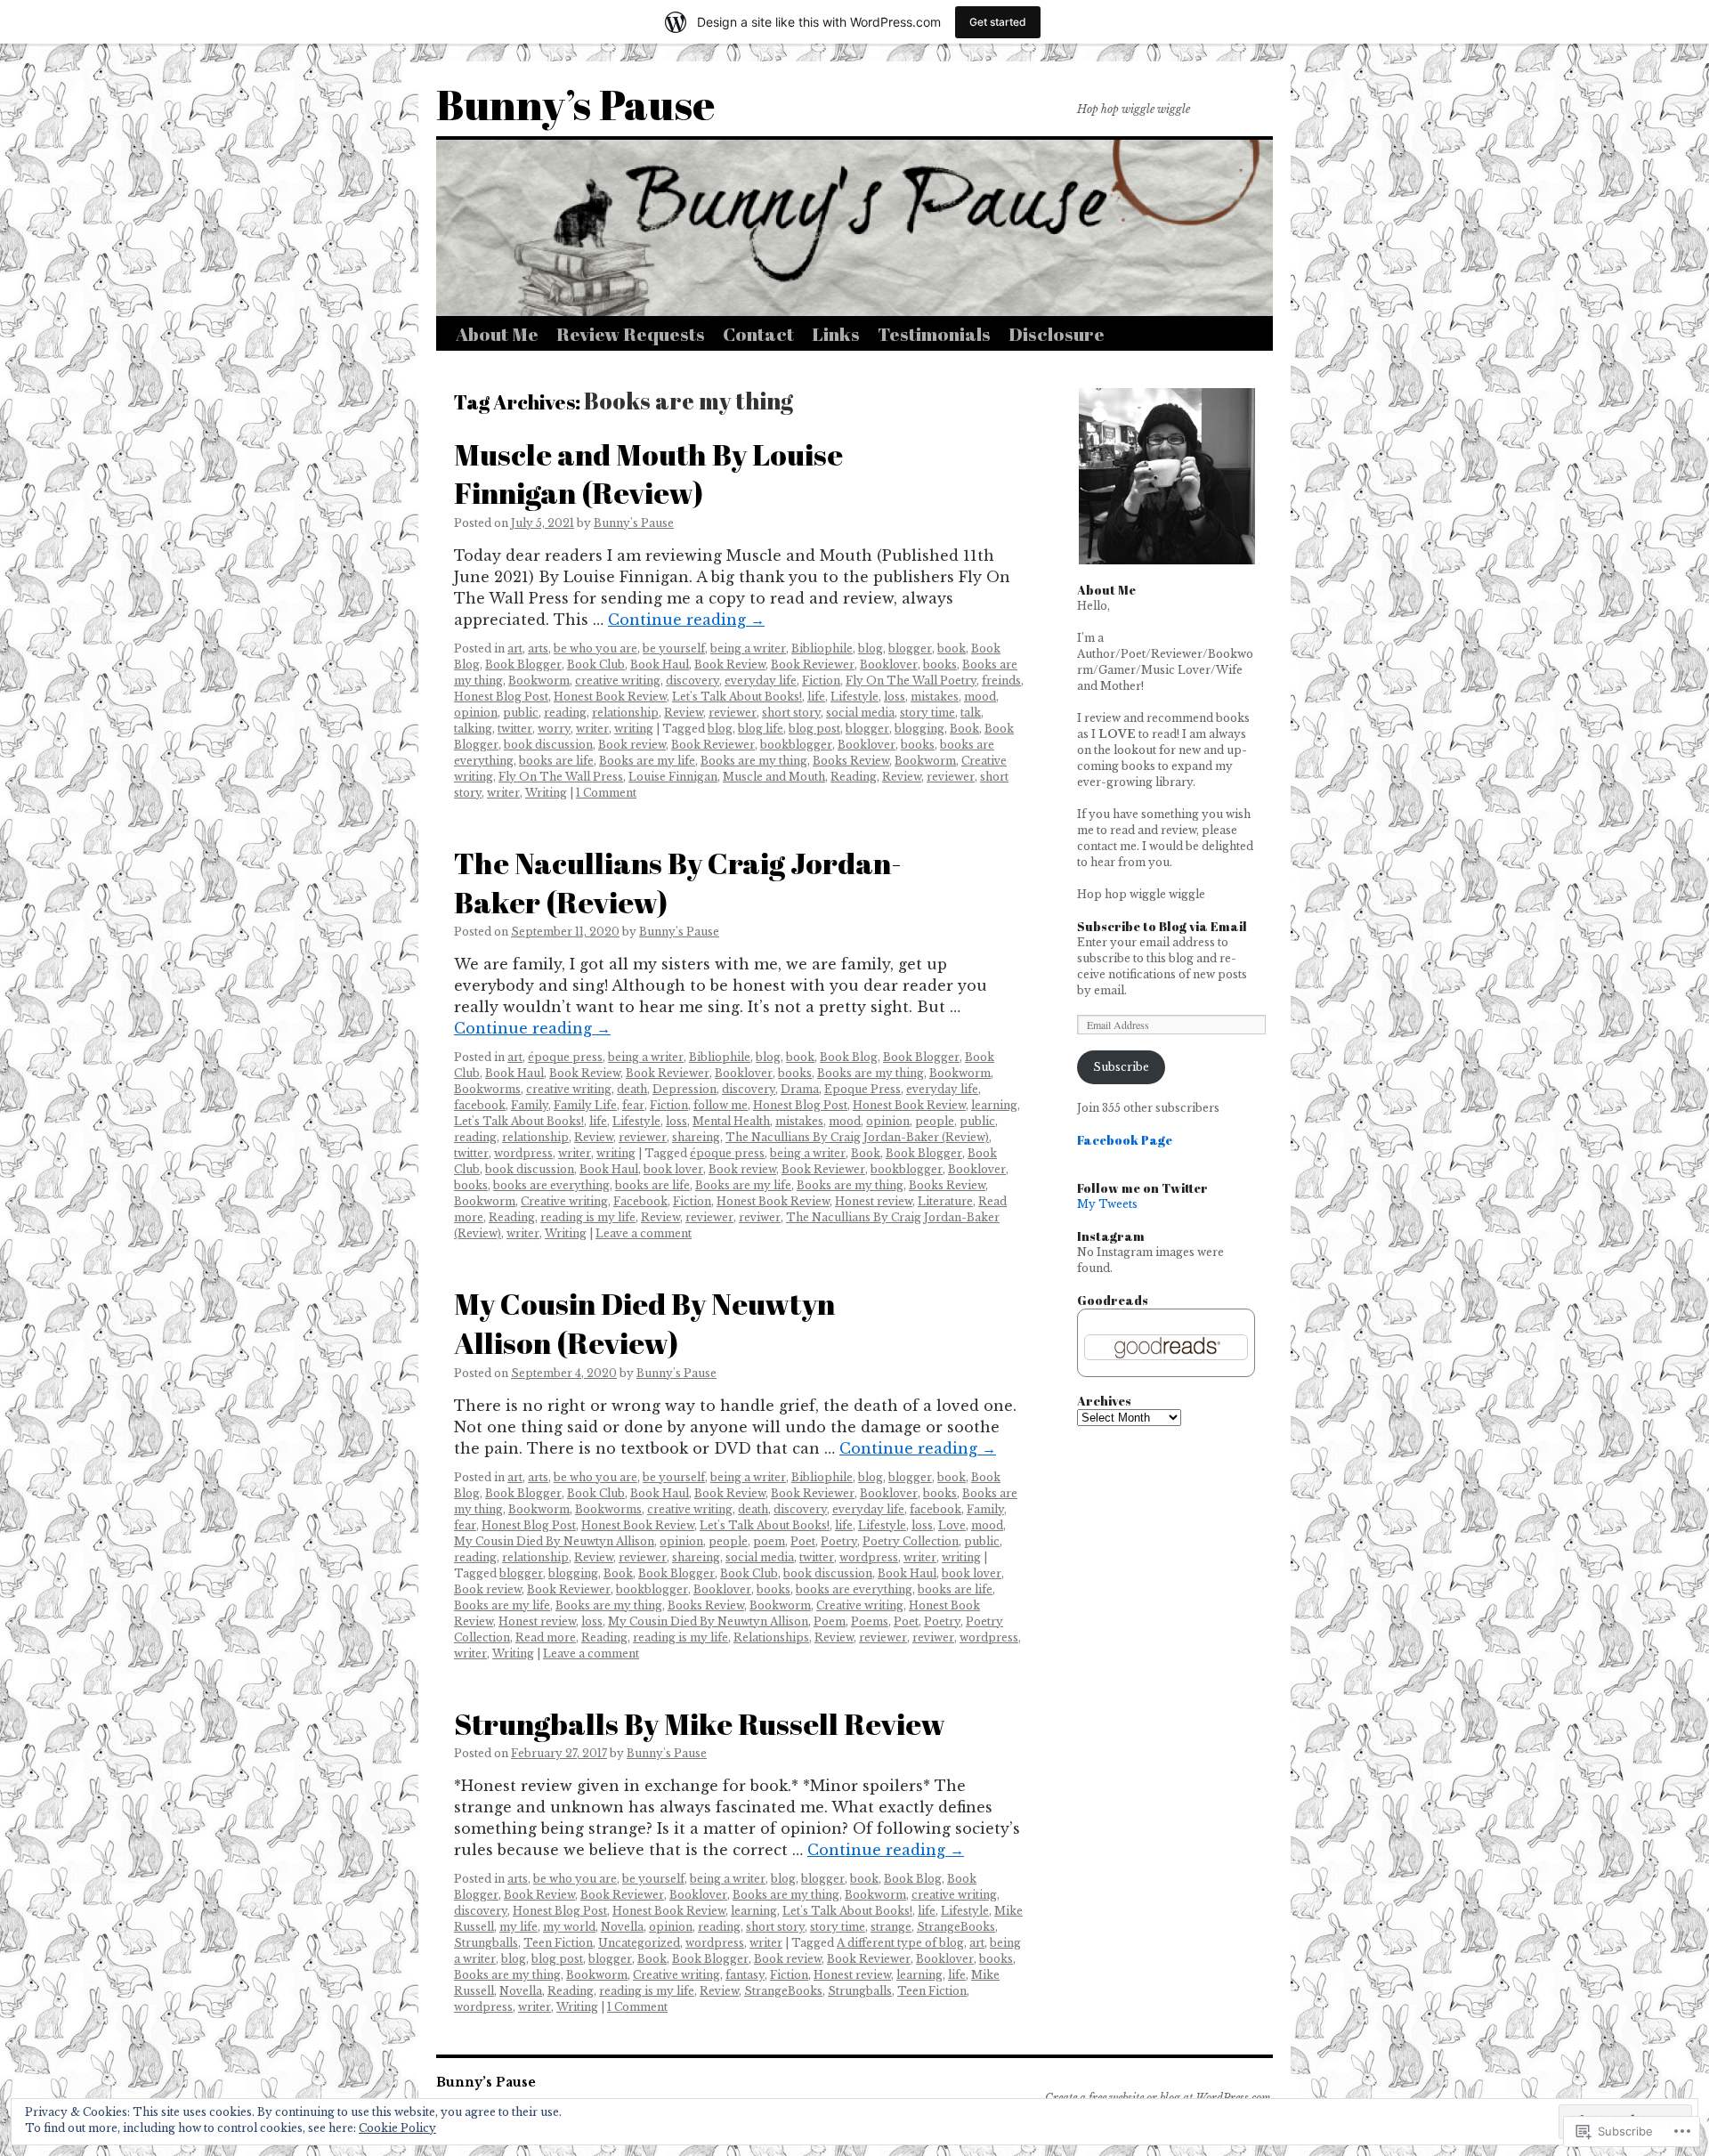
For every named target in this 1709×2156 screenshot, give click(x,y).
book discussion (548, 745)
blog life (761, 729)
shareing (696, 1137)
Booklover (889, 665)
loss (895, 697)
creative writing (618, 681)
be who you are (595, 648)
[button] (1166, 476)
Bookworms (487, 1089)
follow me (721, 1105)
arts (538, 648)
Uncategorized (639, 1943)
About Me (497, 334)
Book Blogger (523, 665)
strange (891, 1927)
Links (836, 334)
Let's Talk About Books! (737, 697)
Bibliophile (822, 648)
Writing (546, 793)
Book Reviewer (813, 665)
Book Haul (660, 665)
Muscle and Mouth (774, 777)
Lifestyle (854, 697)
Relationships (771, 1637)
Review (684, 713)
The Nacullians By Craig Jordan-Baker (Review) (678, 882)
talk (971, 713)
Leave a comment (644, 1233)
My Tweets (1107, 1204)
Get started (998, 22)
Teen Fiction (558, 1943)
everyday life (761, 681)
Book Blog (849, 1057)
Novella (622, 1927)
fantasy (745, 1975)
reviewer (733, 713)
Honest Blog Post (501, 697)
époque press (565, 1057)
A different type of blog (900, 1943)
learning (994, 1105)
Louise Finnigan (673, 777)
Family (530, 1105)
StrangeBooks (956, 1927)
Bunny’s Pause (575, 104)
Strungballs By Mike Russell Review (700, 1723)
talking (473, 729)
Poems (870, 1621)
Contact (758, 334)
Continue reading (686, 620)
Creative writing (564, 1201)
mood (980, 697)
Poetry (839, 1541)
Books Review (851, 761)
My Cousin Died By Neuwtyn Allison (554, 1541)
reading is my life (588, 1217)
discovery (693, 681)
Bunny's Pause (634, 523)
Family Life (585, 1105)
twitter (515, 729)
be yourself (674, 648)
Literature (945, 1201)
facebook (480, 1105)
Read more (546, 1637)
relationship (625, 713)
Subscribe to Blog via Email (1162, 926)
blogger (910, 648)
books (940, 665)
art (515, 648)
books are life (556, 761)
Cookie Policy (397, 2128)
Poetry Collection (911, 1541)
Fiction (821, 681)
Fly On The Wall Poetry (911, 681)
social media (860, 713)
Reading (854, 777)
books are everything (551, 1185)
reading (565, 713)
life (816, 697)
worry (554, 729)
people (935, 1121)
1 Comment (606, 793)
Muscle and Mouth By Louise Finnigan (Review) (648, 474)
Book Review (730, 665)
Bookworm (539, 681)
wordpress (523, 1153)
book (952, 648)
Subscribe (1121, 1067)
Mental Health (731, 1121)
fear (633, 1105)
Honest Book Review (610, 697)
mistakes (935, 697)
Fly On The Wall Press (561, 777)
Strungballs (486, 1943)
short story (791, 713)
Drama (800, 1089)
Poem (830, 1621)
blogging (919, 729)
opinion (476, 713)
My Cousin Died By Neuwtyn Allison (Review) (644, 1323)
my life (518, 1927)
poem (769, 1541)
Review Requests (631, 334)
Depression (684, 1089)
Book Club (596, 665)
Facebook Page (1125, 1140)
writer (592, 729)
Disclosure (1057, 334)
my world (569, 1927)
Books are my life (647, 761)
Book (964, 729)
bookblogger (796, 745)
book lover (673, 1169)
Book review (632, 745)
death (632, 1089)
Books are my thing (754, 761)
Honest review (874, 1201)
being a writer (748, 648)
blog (871, 648)
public (521, 713)
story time (927, 713)
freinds (1001, 681)
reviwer (760, 1217)
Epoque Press (863, 1089)
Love (952, 1525)
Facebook (640, 1201)
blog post (814, 729)
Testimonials (934, 334)
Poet (803, 1541)
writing (634, 729)
